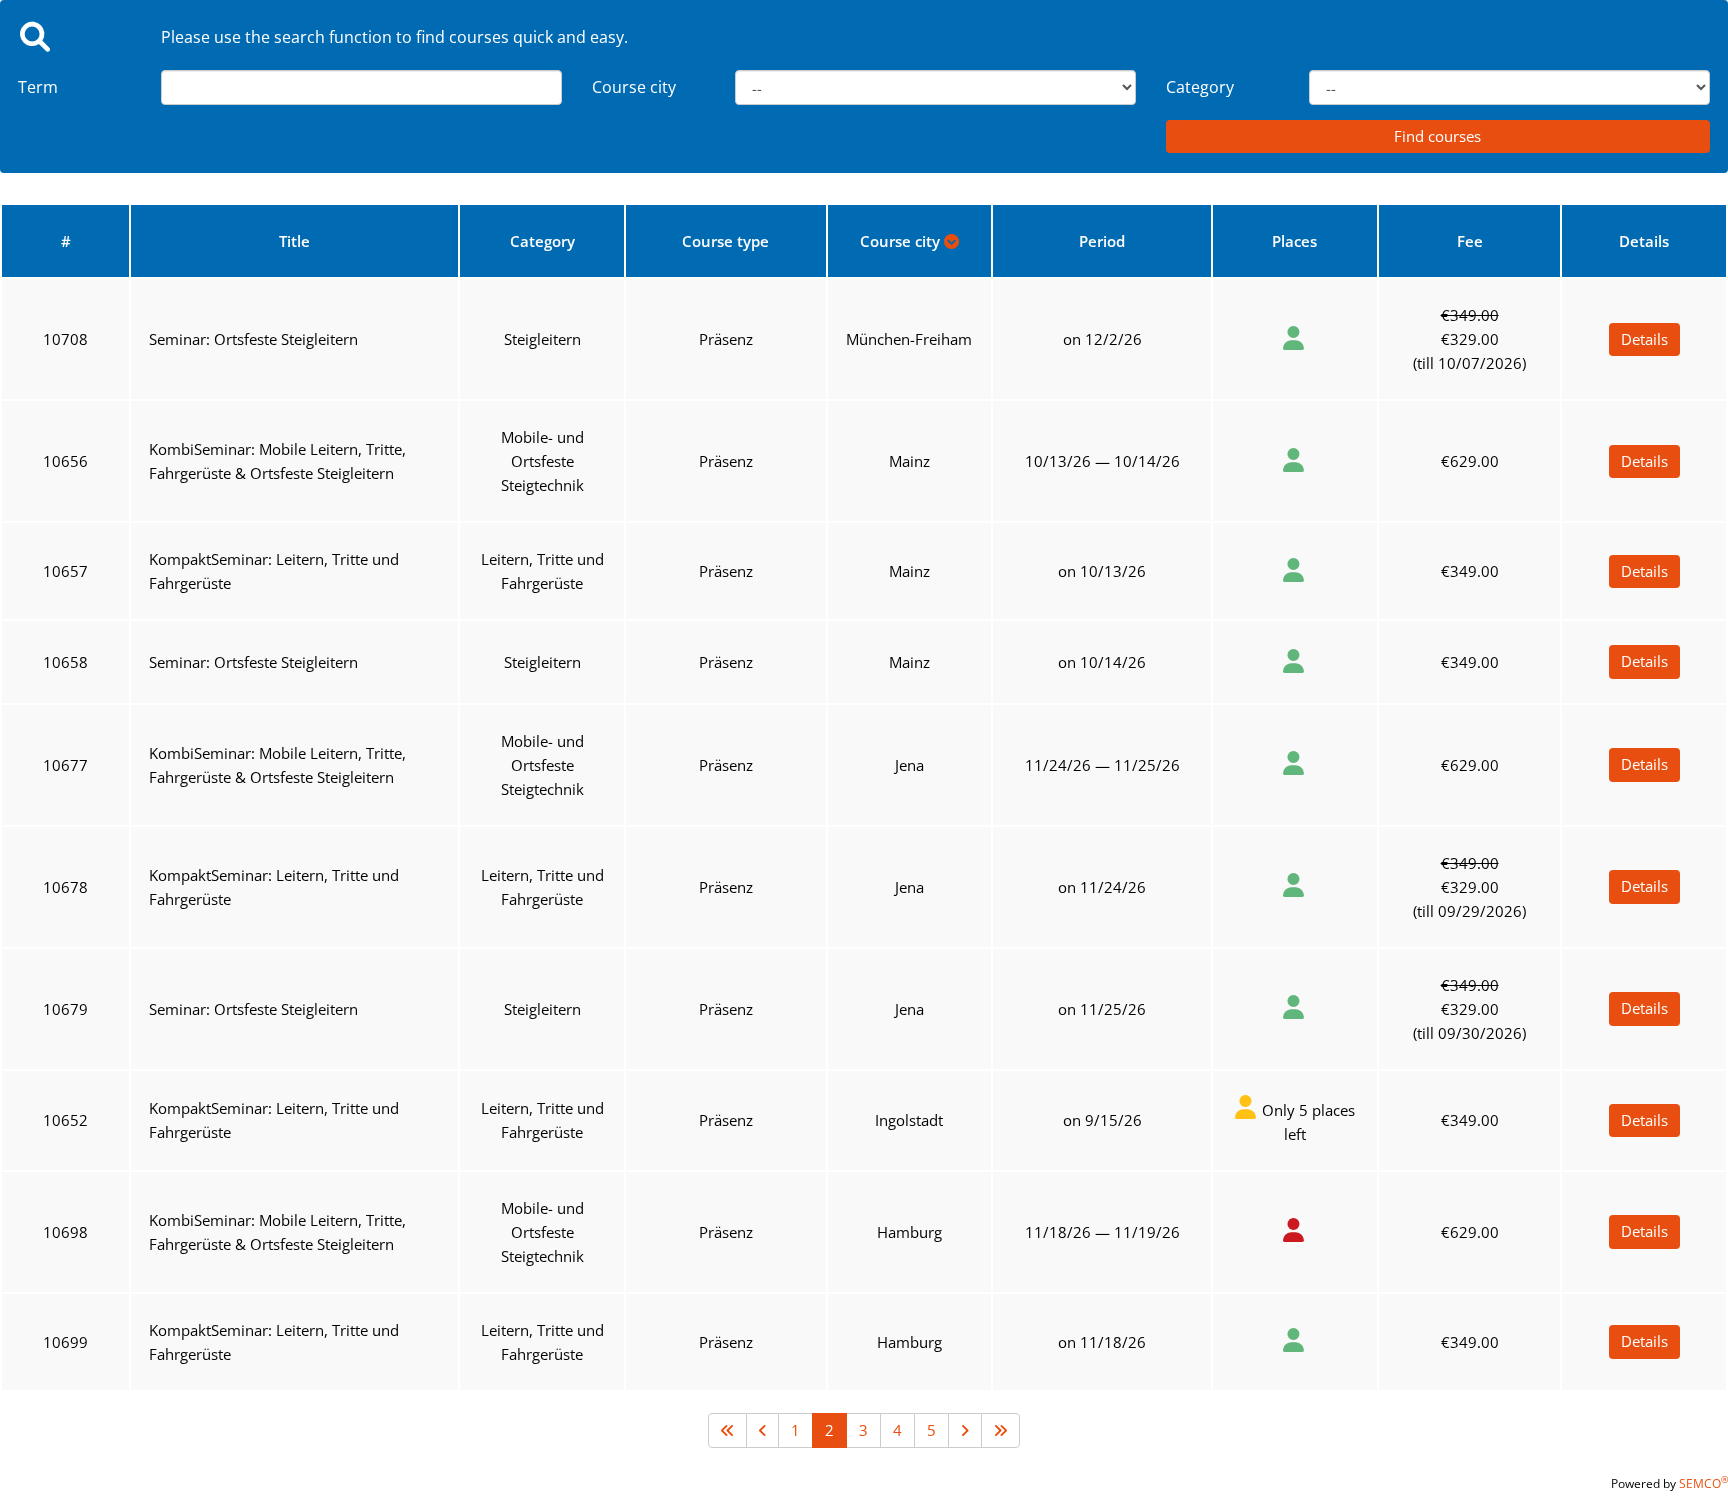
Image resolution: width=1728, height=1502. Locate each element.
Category (1200, 87)
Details (1644, 339)
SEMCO (1703, 1483)
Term (38, 87)
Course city (634, 87)
